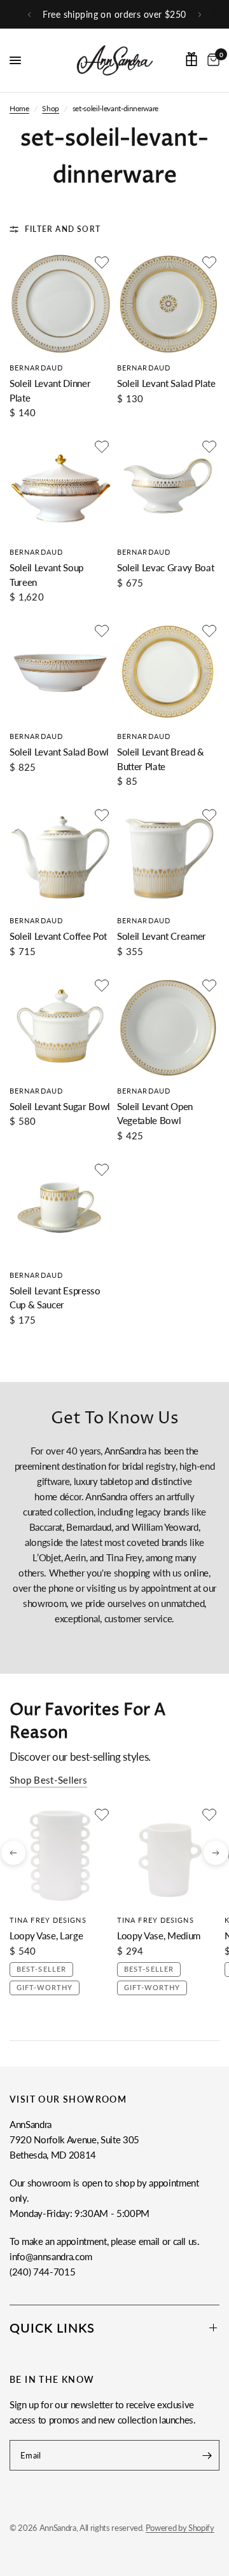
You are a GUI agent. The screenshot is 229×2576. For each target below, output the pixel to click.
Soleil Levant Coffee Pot (58, 936)
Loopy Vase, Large (46, 1935)
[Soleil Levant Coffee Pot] (61, 856)
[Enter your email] (207, 2455)
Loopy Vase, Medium (159, 1935)
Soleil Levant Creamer (162, 936)
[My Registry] (191, 59)
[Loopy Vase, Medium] (168, 1856)
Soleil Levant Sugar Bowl (60, 1106)
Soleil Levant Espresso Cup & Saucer (55, 1298)
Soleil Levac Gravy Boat (165, 567)
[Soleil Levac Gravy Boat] (168, 488)
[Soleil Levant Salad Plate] (168, 303)
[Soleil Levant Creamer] (168, 856)
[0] (211, 60)
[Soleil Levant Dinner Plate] (61, 303)
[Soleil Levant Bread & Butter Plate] (168, 672)
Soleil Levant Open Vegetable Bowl (155, 1114)
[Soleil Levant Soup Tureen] (61, 488)
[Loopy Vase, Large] (61, 1856)
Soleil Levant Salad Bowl (59, 752)
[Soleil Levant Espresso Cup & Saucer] (61, 1211)
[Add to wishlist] (102, 262)
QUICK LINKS (52, 2328)
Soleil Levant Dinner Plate (50, 390)
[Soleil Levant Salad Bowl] (61, 672)
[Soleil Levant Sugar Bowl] (61, 1027)
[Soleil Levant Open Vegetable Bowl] (168, 1027)
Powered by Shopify (180, 2528)
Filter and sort (63, 229)
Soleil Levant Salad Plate (166, 383)
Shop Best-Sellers (48, 1780)
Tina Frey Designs (48, 1920)
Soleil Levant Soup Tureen (46, 575)
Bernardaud (36, 368)
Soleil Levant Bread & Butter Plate (161, 759)
